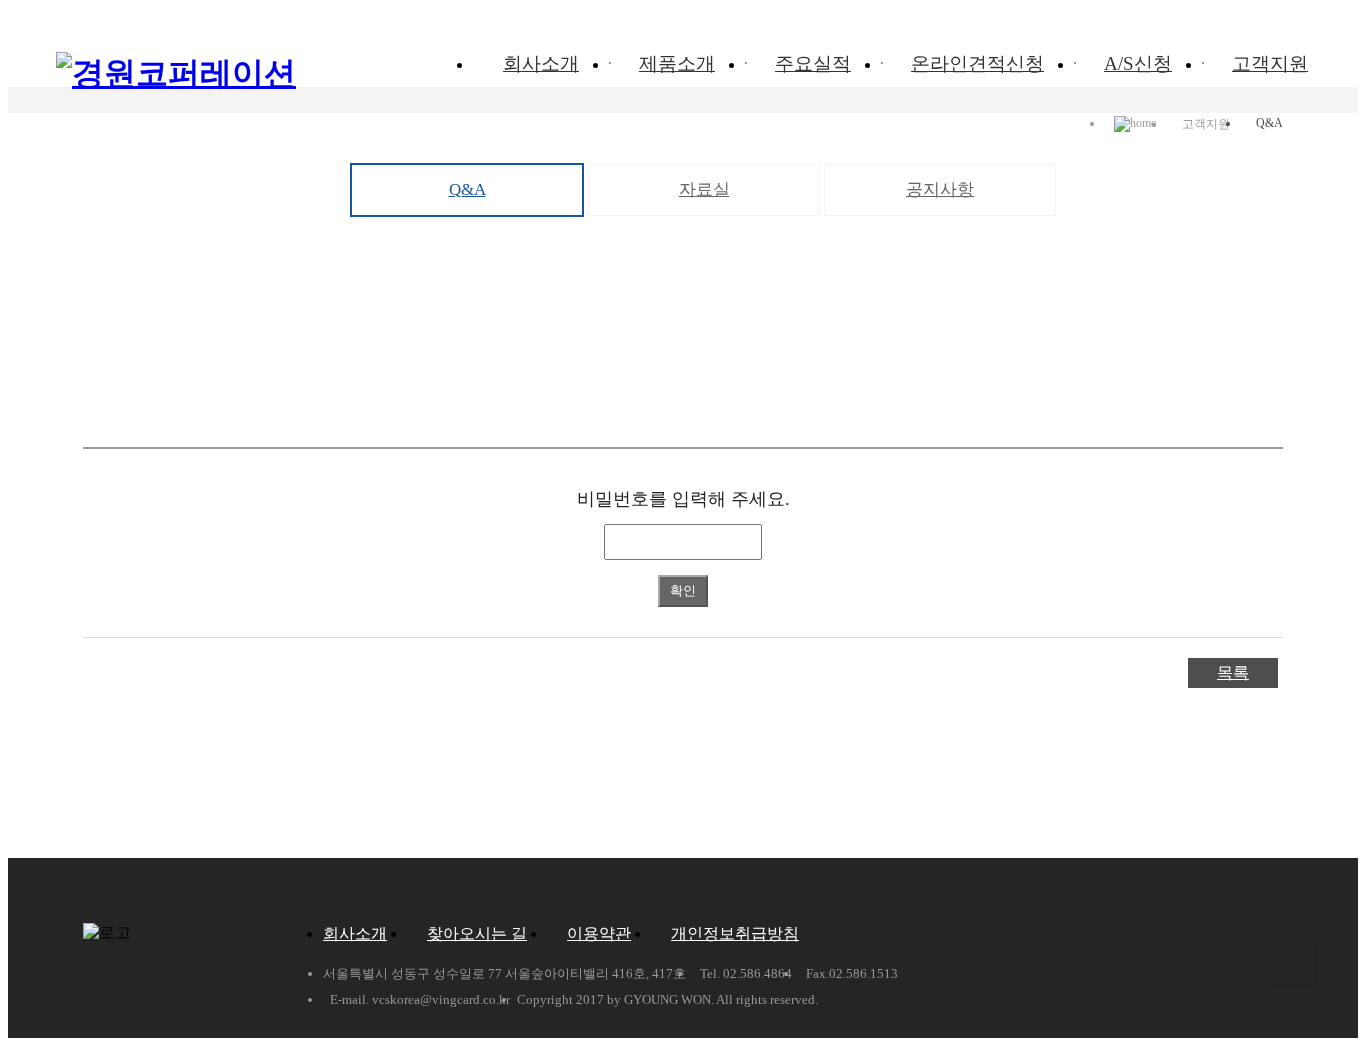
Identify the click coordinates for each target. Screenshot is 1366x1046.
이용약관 (599, 933)
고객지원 (1270, 63)
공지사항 (940, 189)
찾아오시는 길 (477, 933)
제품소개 (677, 63)
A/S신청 (1138, 63)
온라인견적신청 (977, 63)
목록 (1233, 672)
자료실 (704, 189)
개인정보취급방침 (735, 933)
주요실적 (813, 63)
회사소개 (541, 63)
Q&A (467, 189)
